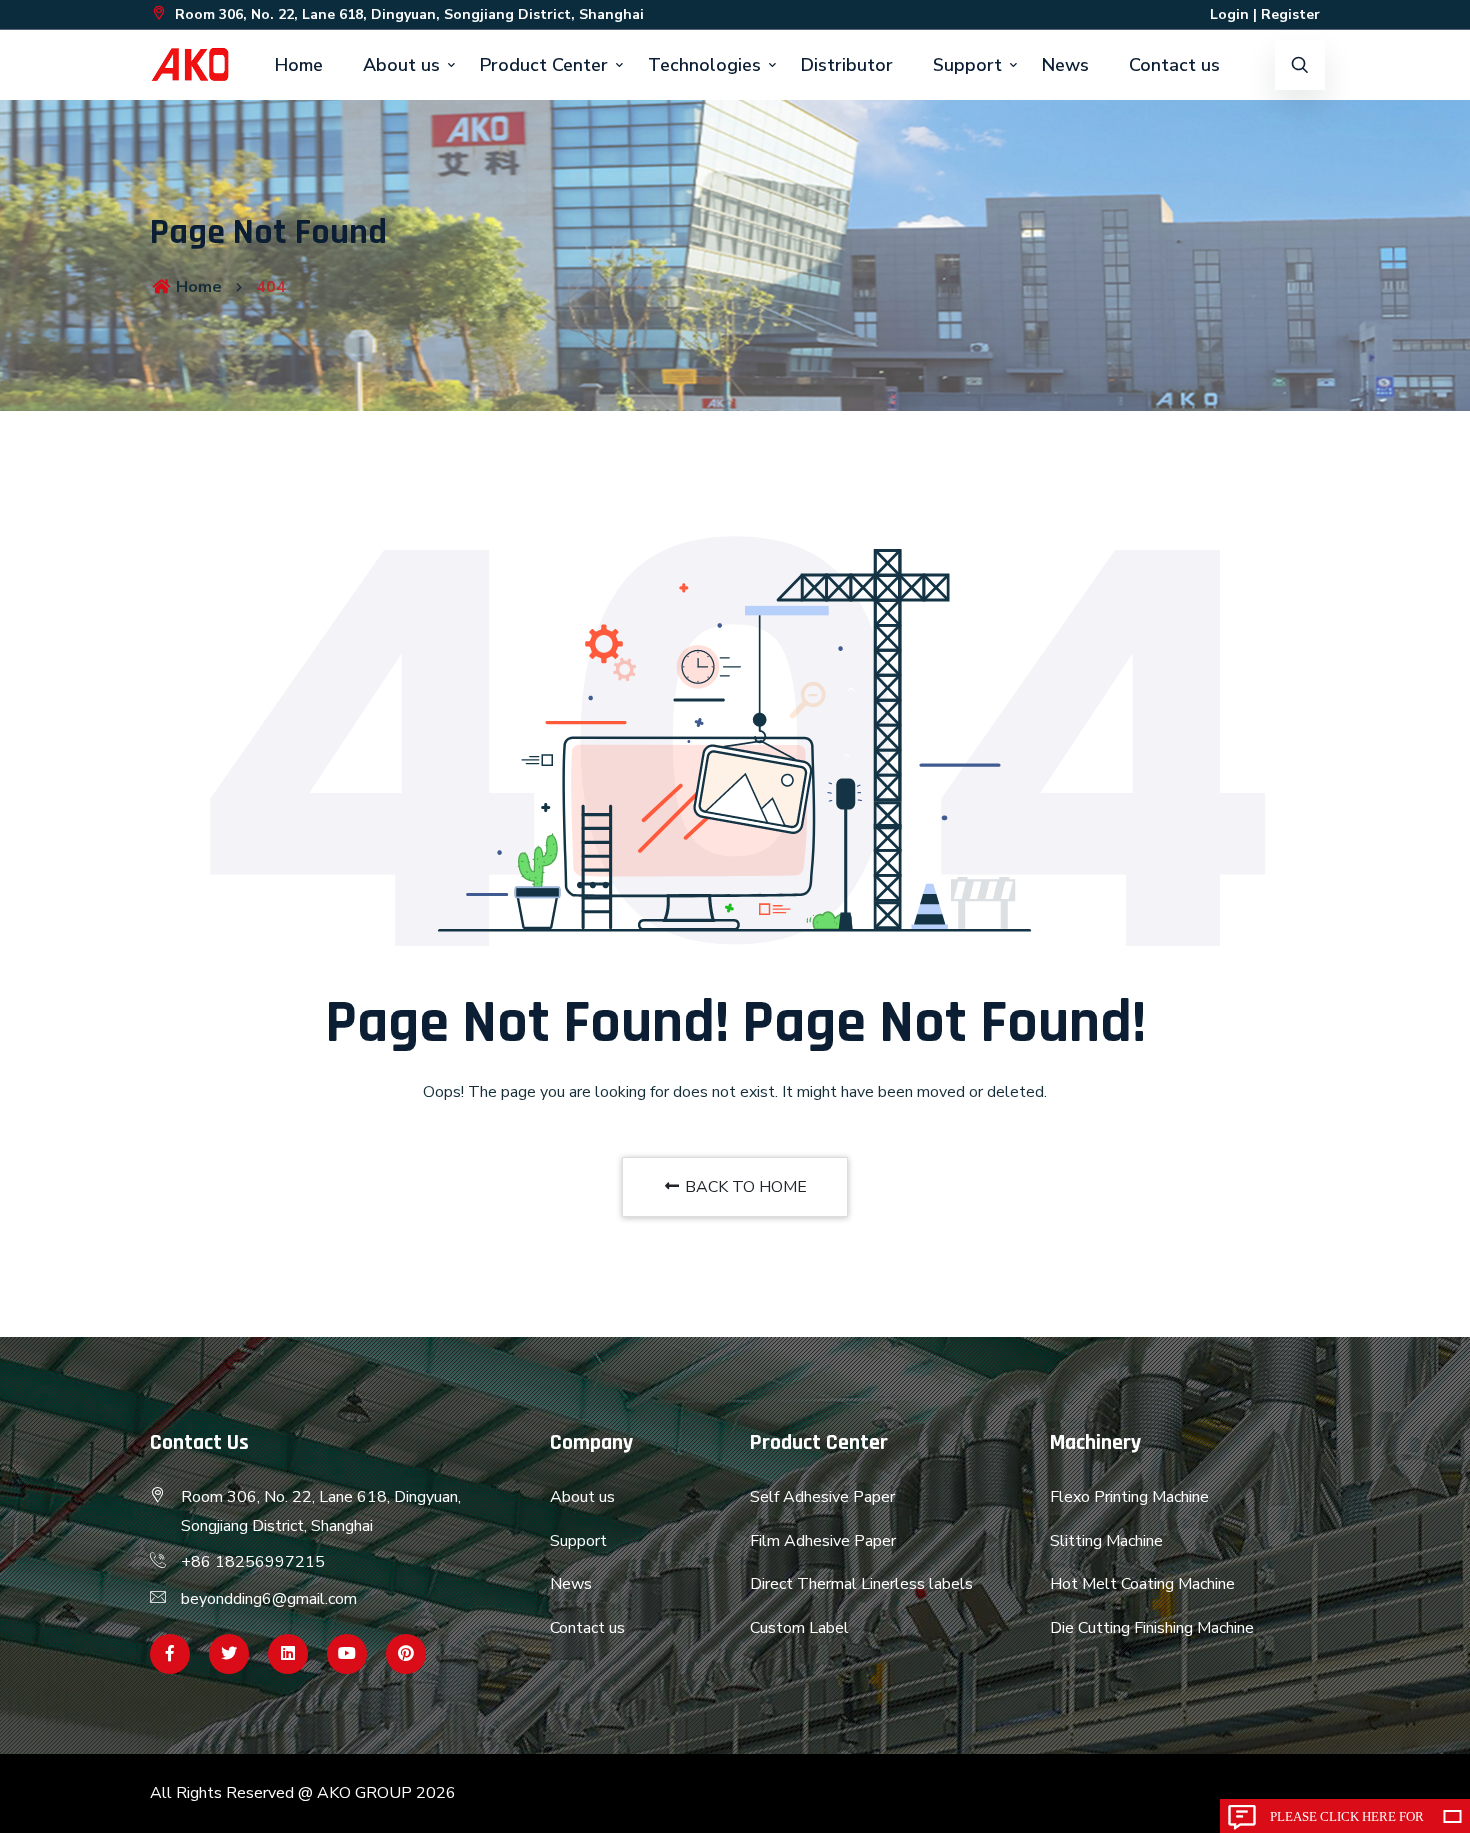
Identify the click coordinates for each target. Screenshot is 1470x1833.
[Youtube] (347, 1654)
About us (401, 65)
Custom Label (799, 1628)
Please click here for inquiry (1347, 1821)
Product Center (544, 65)
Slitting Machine (1106, 1541)
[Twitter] (229, 1654)
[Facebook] (170, 1654)
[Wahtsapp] (288, 1654)
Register (1290, 14)
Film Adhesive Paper (823, 1541)
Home (299, 65)
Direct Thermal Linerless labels (861, 1584)
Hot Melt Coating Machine (1142, 1584)
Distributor (847, 65)
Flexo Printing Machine (1129, 1497)
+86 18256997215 (253, 1562)
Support (967, 65)
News (1065, 65)
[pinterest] (406, 1654)
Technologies (704, 65)
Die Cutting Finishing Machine (1152, 1628)
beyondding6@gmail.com (269, 1599)
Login (1229, 14)
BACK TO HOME (744, 1187)
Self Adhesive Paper (822, 1497)
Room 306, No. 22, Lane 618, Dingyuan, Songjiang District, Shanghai (407, 14)
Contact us (1174, 65)
